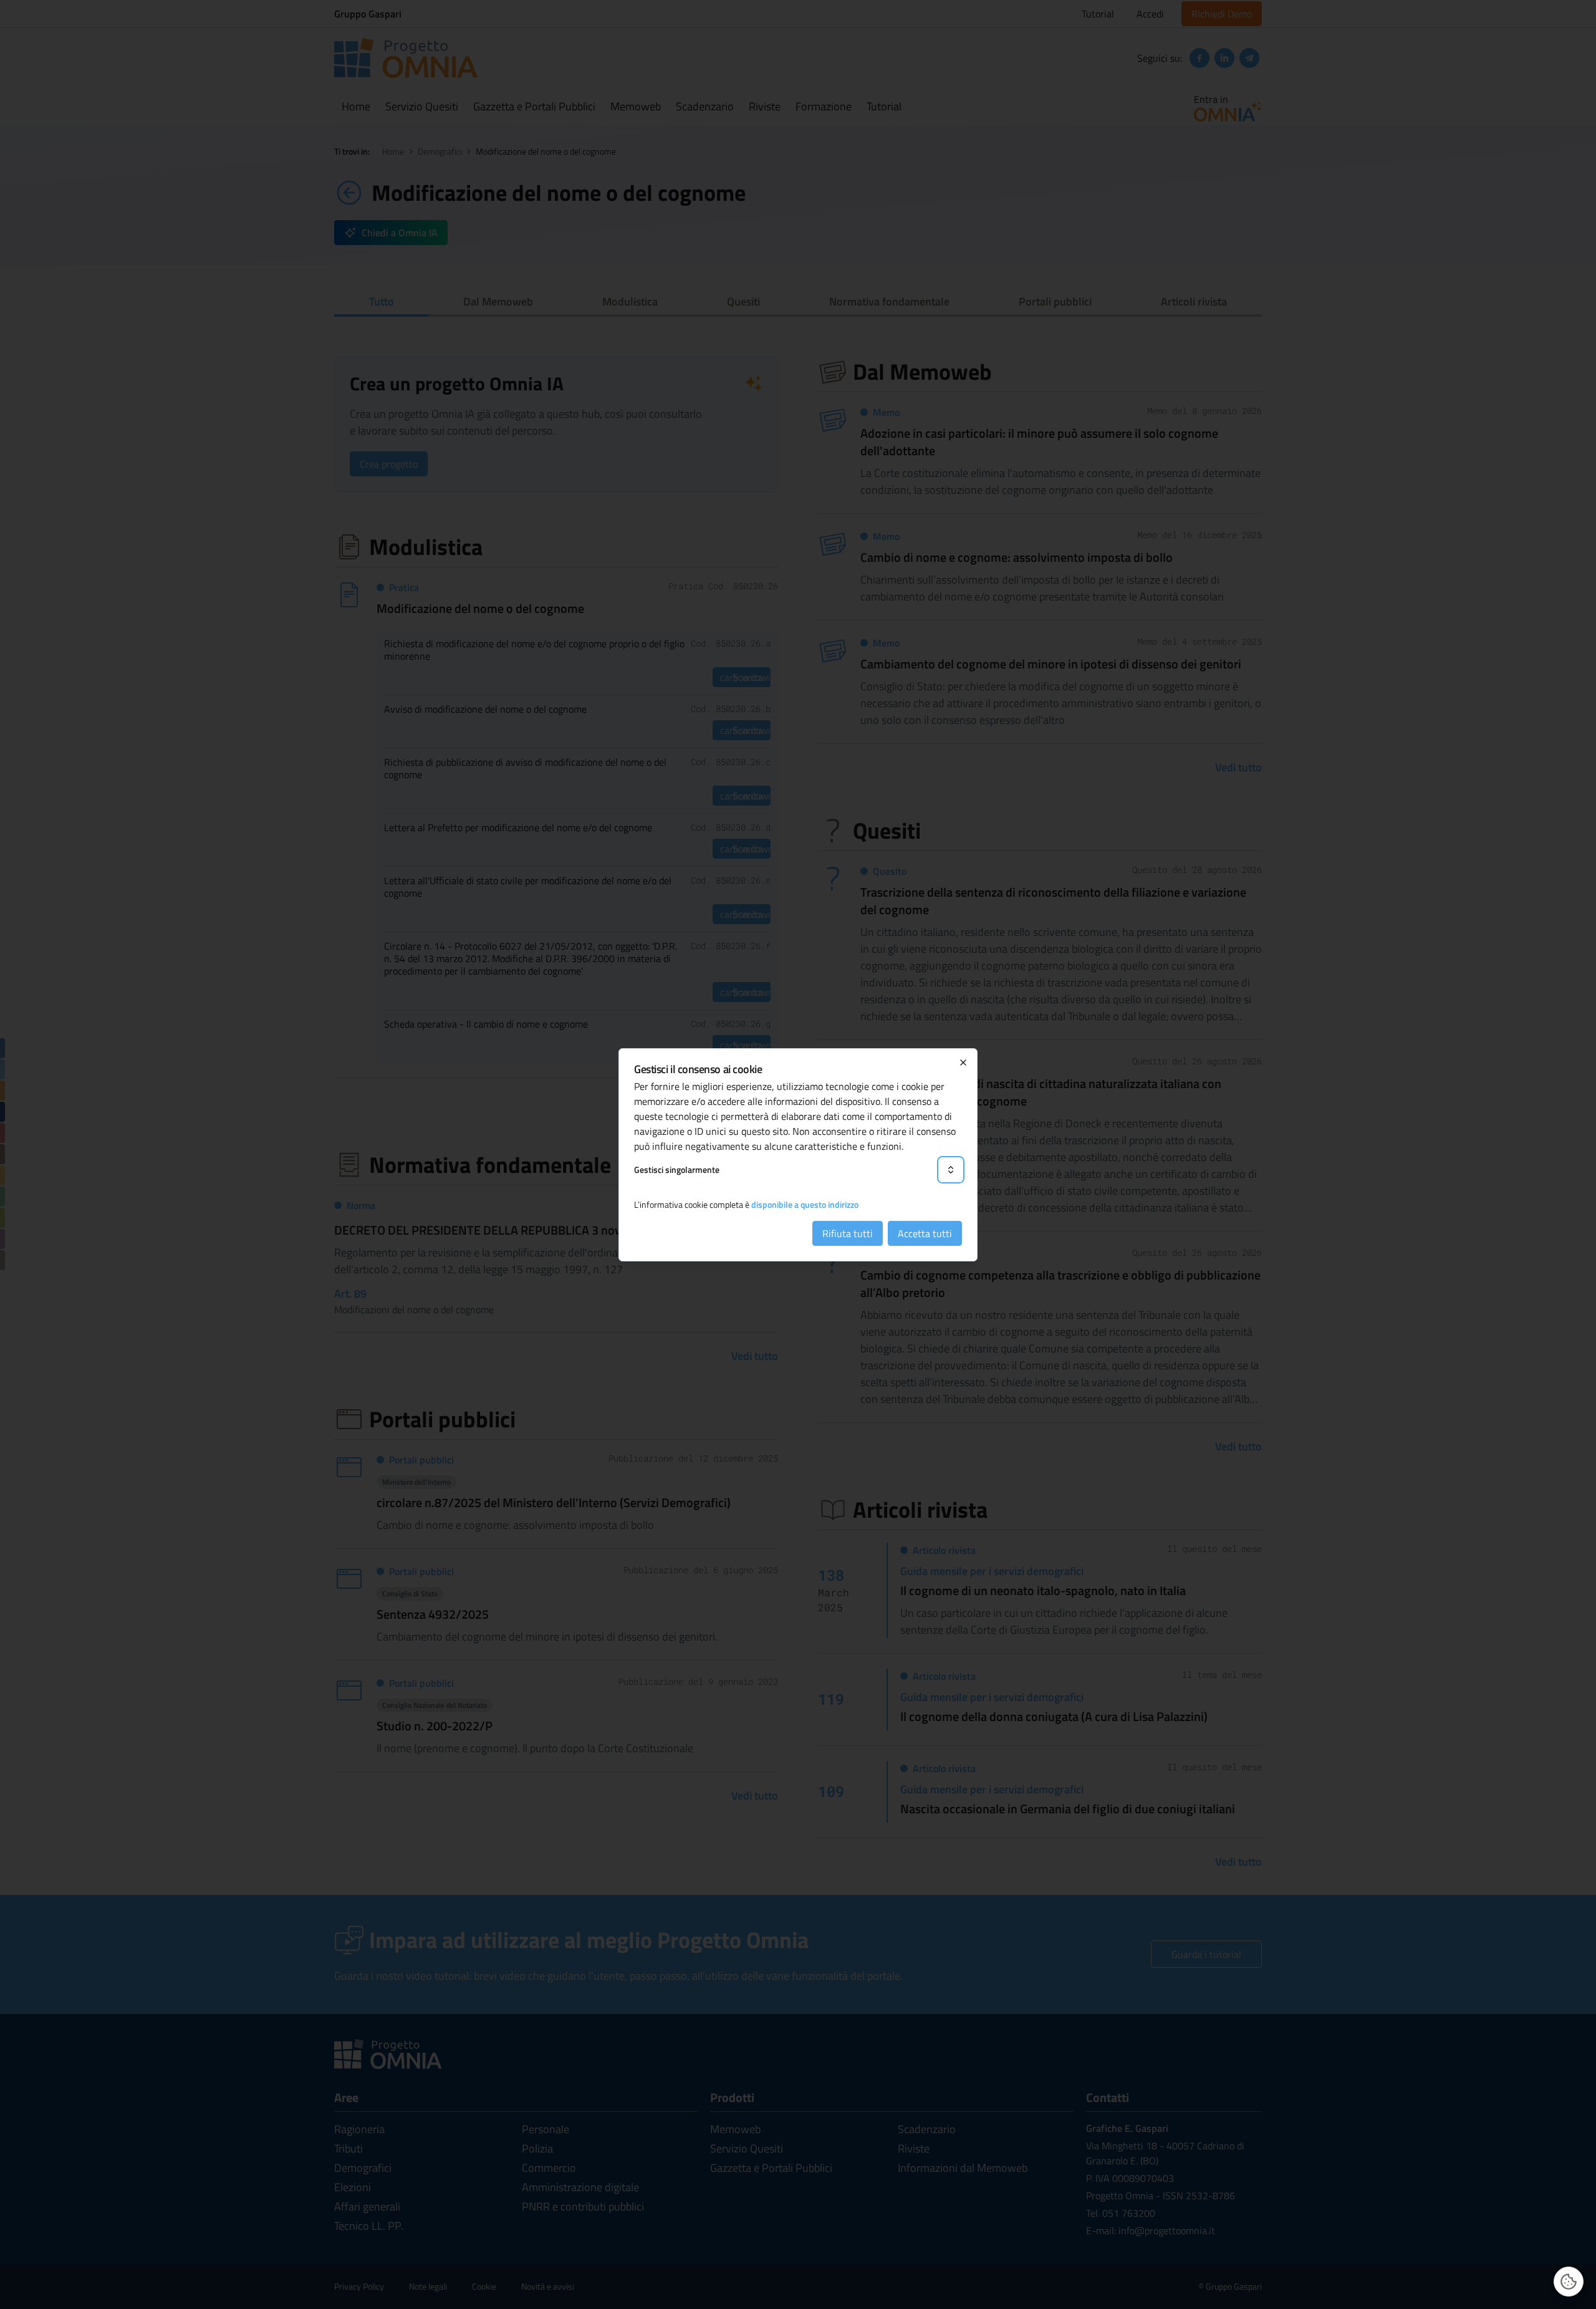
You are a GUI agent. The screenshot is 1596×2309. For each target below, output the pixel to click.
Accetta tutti (925, 1233)
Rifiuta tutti (848, 1233)
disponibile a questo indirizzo (805, 1204)
